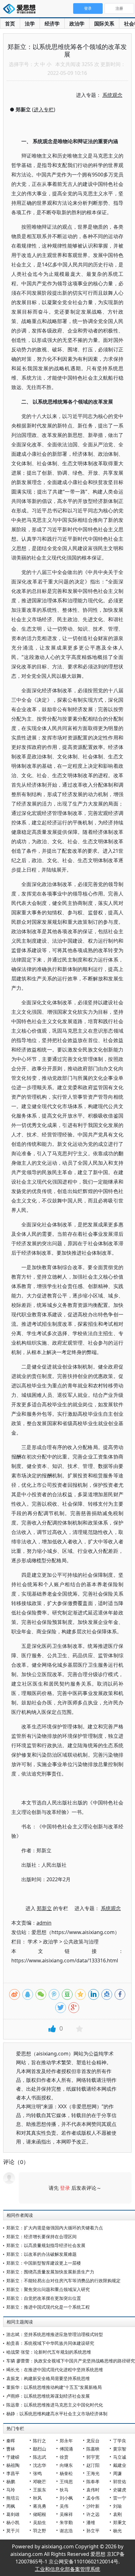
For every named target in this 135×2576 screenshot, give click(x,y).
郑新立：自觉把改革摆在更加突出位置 (44, 2298)
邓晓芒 (40, 2481)
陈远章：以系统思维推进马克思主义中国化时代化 (55, 2405)
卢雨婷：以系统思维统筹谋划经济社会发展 (48, 2396)
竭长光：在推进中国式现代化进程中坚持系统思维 (55, 2370)
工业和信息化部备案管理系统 (67, 2569)
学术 (33, 1942)
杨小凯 (13, 2522)
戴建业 (120, 2465)
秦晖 (11, 2441)
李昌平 (13, 2473)
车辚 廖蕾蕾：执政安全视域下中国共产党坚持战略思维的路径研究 (71, 2361)
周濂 (117, 2473)
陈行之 (40, 2441)
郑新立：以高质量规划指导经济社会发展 (46, 2245)
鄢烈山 (40, 2449)
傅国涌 (66, 2449)
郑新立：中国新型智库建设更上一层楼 (44, 2263)
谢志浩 (66, 2531)
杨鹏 (11, 2481)
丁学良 (120, 2441)
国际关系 (104, 24)
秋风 (37, 2498)
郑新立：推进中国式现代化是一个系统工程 (48, 2307)
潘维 (91, 2522)
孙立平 (93, 2531)
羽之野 (40, 2531)
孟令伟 (93, 2498)
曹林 (11, 2449)
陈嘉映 (93, 2449)
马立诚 (120, 2457)
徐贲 (64, 2457)
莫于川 (13, 2531)
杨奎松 (66, 2473)
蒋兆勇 (40, 2506)
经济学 (52, 24)
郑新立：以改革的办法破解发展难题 (41, 2254)
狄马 (64, 2490)
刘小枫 (66, 2498)
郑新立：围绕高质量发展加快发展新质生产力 (50, 2272)
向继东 (66, 2465)
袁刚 (117, 2514)
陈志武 (40, 2457)
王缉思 (66, 2481)
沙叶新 (93, 2506)
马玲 (11, 2490)
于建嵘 (13, 2457)
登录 (65, 2188)
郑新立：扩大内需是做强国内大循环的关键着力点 (55, 2228)
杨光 (117, 2531)
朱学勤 (66, 2522)
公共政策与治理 (81, 1942)
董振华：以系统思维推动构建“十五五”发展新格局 (54, 2387)
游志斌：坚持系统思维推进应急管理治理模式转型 (55, 2334)
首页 (10, 24)
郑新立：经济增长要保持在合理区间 (41, 2236)
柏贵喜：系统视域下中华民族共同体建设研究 (50, 2343)
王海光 (93, 2473)
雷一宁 (120, 2498)
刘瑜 (117, 2506)
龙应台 (93, 2441)
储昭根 (40, 2514)
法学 (30, 24)
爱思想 (21, 9)
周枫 (11, 2506)
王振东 (40, 2490)
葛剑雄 (13, 2514)
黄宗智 (120, 2449)
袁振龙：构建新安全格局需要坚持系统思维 (48, 2378)
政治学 (77, 24)
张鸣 (37, 2473)
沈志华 (40, 2465)
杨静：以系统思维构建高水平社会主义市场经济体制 (57, 2414)
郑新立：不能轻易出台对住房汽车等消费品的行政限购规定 (63, 2280)
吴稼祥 (66, 2514)
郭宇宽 (93, 2457)
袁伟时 (93, 2490)
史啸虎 (120, 2490)
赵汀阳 (93, 2465)
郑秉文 (120, 2522)
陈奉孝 (93, 2481)
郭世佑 (120, 2481)
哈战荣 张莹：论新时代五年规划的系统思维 (49, 2352)
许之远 (93, 2514)
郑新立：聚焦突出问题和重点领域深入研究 (48, 2289)
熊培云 (13, 2498)
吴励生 (40, 2522)
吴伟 (64, 2506)
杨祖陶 (13, 2465)
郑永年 (66, 2441)
